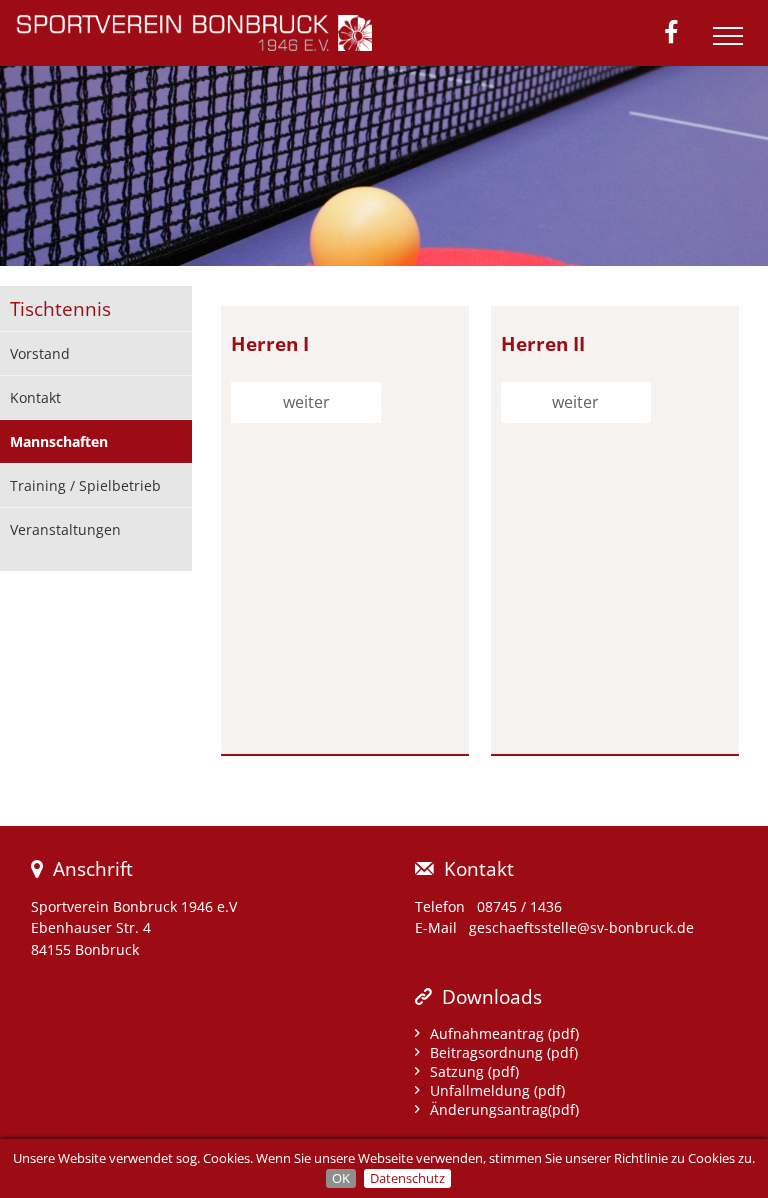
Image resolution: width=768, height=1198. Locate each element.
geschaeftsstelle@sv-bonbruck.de (581, 927)
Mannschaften (59, 441)
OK (341, 1178)
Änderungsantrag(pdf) (504, 1109)
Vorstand (40, 353)
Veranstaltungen (65, 529)
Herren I (270, 343)
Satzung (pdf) (474, 1071)
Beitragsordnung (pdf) (504, 1052)
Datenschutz (407, 1178)
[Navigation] (733, 44)
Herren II (543, 343)
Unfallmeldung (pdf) (497, 1090)
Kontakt (35, 397)
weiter (306, 402)
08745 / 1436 (519, 906)
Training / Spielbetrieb (85, 485)
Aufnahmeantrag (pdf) (504, 1033)
